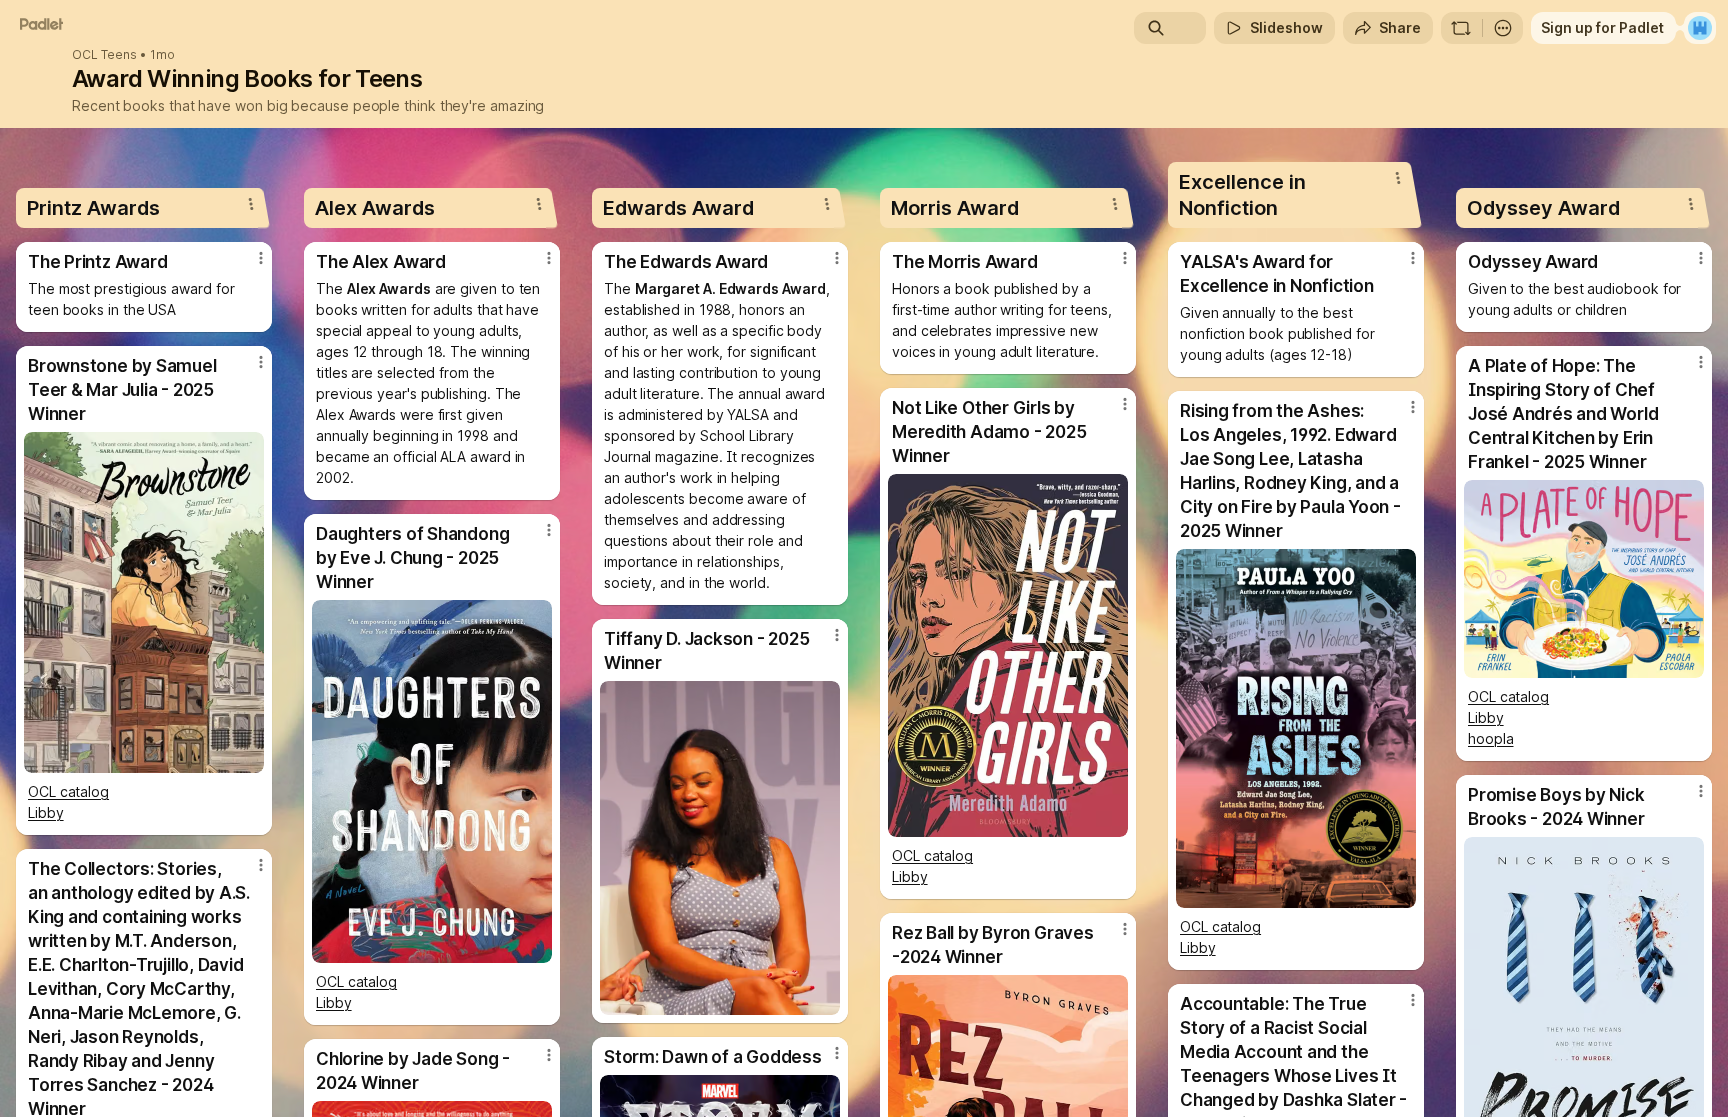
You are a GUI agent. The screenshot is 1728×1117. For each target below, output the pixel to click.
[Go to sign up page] (1700, 28)
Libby (46, 812)
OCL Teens (104, 55)
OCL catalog (68, 791)
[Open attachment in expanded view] (144, 602)
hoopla (1491, 738)
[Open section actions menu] (251, 204)
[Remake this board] (1461, 28)
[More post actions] (261, 258)
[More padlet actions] (1503, 28)
